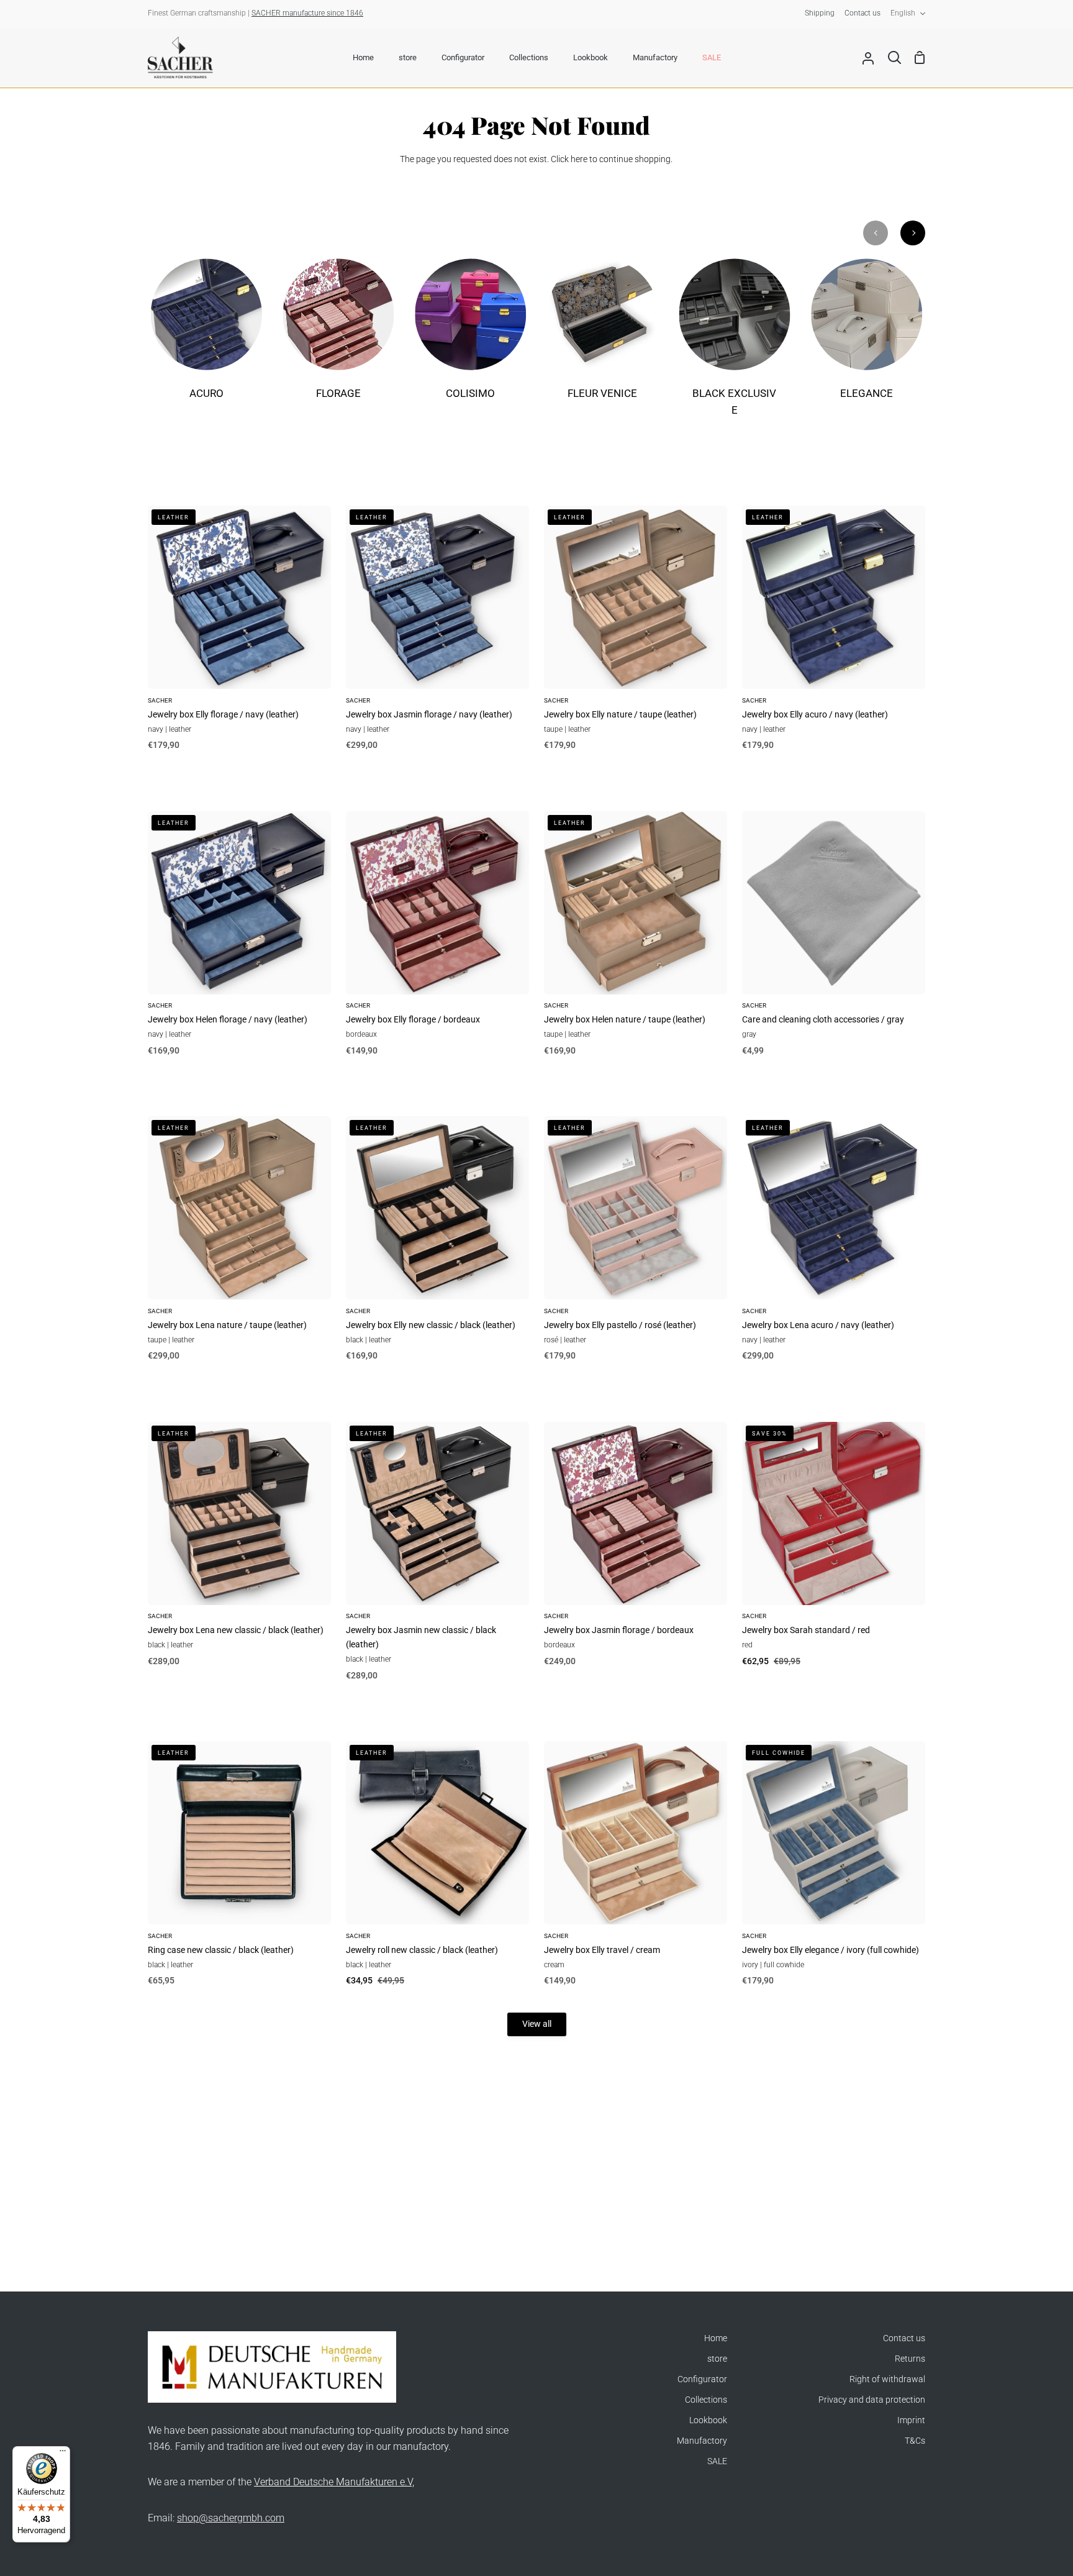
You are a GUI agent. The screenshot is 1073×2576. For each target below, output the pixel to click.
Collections (706, 2400)
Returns (910, 2359)
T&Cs (915, 2441)
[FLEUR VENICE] (603, 337)
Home (716, 2338)
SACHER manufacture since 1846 (307, 13)
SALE (717, 2461)
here (579, 159)
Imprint (911, 2420)
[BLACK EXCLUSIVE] (735, 346)
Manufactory (702, 2441)
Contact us (904, 2338)
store (717, 2359)
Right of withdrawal (887, 2379)
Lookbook (708, 2420)
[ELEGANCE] (867, 337)
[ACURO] (206, 337)
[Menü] (63, 2454)
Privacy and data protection (872, 2400)
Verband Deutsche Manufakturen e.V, (334, 2482)
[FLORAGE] (339, 337)
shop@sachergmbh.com (231, 2518)
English (903, 13)
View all (537, 2024)
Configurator (702, 2379)
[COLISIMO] (470, 337)
